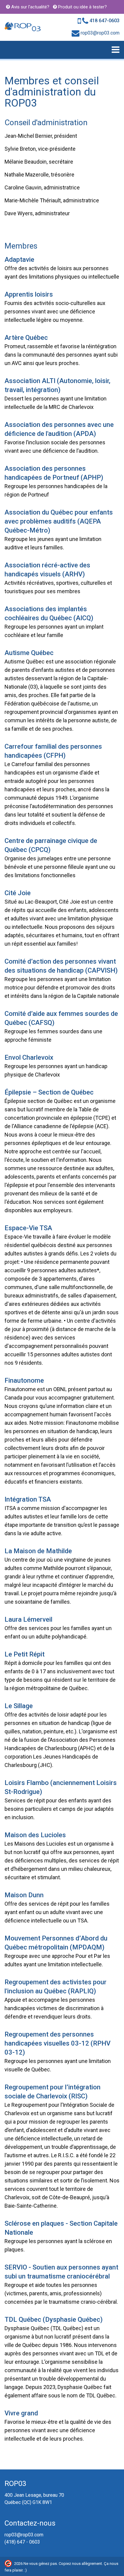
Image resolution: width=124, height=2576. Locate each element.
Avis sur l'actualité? (30, 7)
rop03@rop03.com (99, 33)
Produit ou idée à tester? (82, 7)
